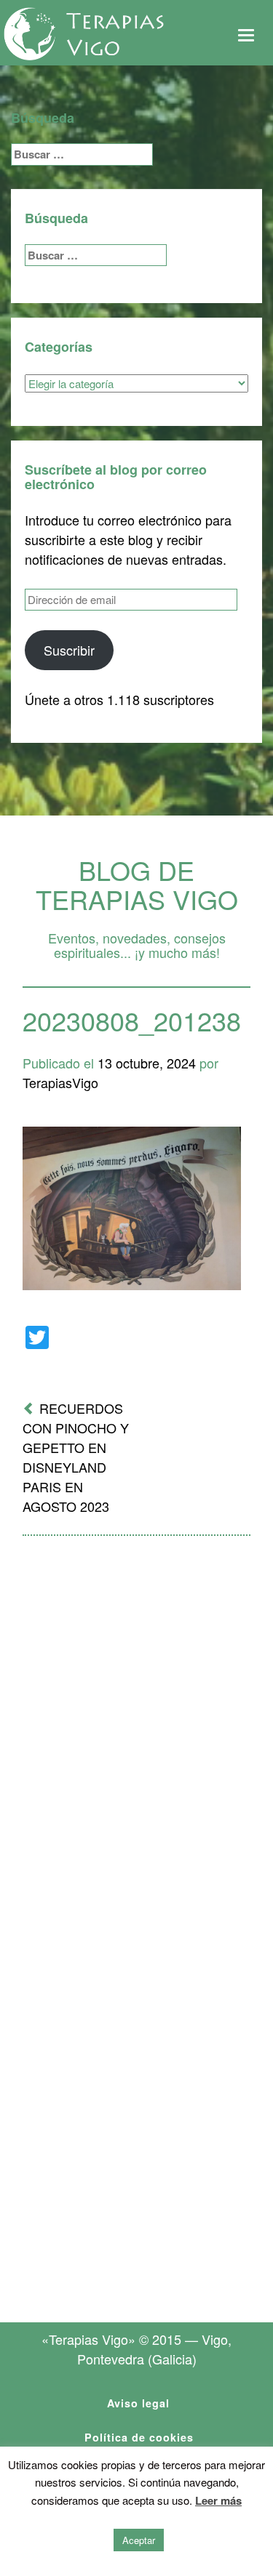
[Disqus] (136, 1737)
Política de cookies (139, 2437)
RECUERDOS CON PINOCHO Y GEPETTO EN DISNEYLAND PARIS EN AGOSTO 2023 (76, 1457)
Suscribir (69, 650)
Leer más (218, 2500)
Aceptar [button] (139, 2540)
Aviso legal (138, 2403)
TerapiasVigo (60, 1082)
